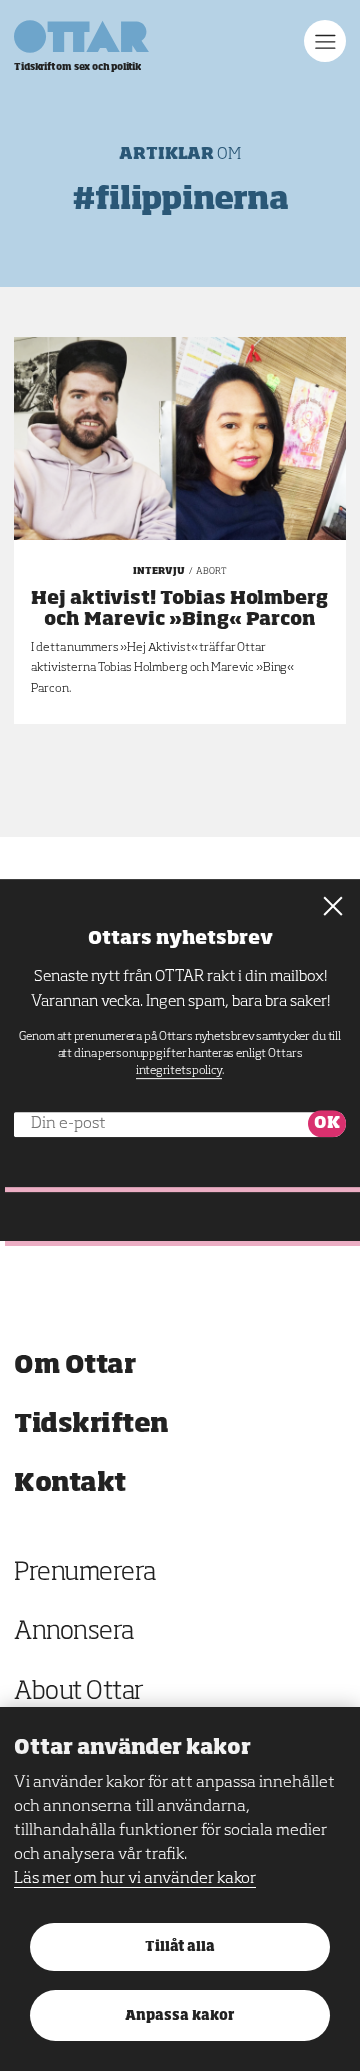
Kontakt (70, 1483)
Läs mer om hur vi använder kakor (135, 1879)
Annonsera (74, 1632)
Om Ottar (74, 1365)
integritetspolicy (179, 1071)
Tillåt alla (180, 1947)
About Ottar (79, 1692)
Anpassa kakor (179, 2016)
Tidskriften (91, 1424)
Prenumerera (85, 1573)
